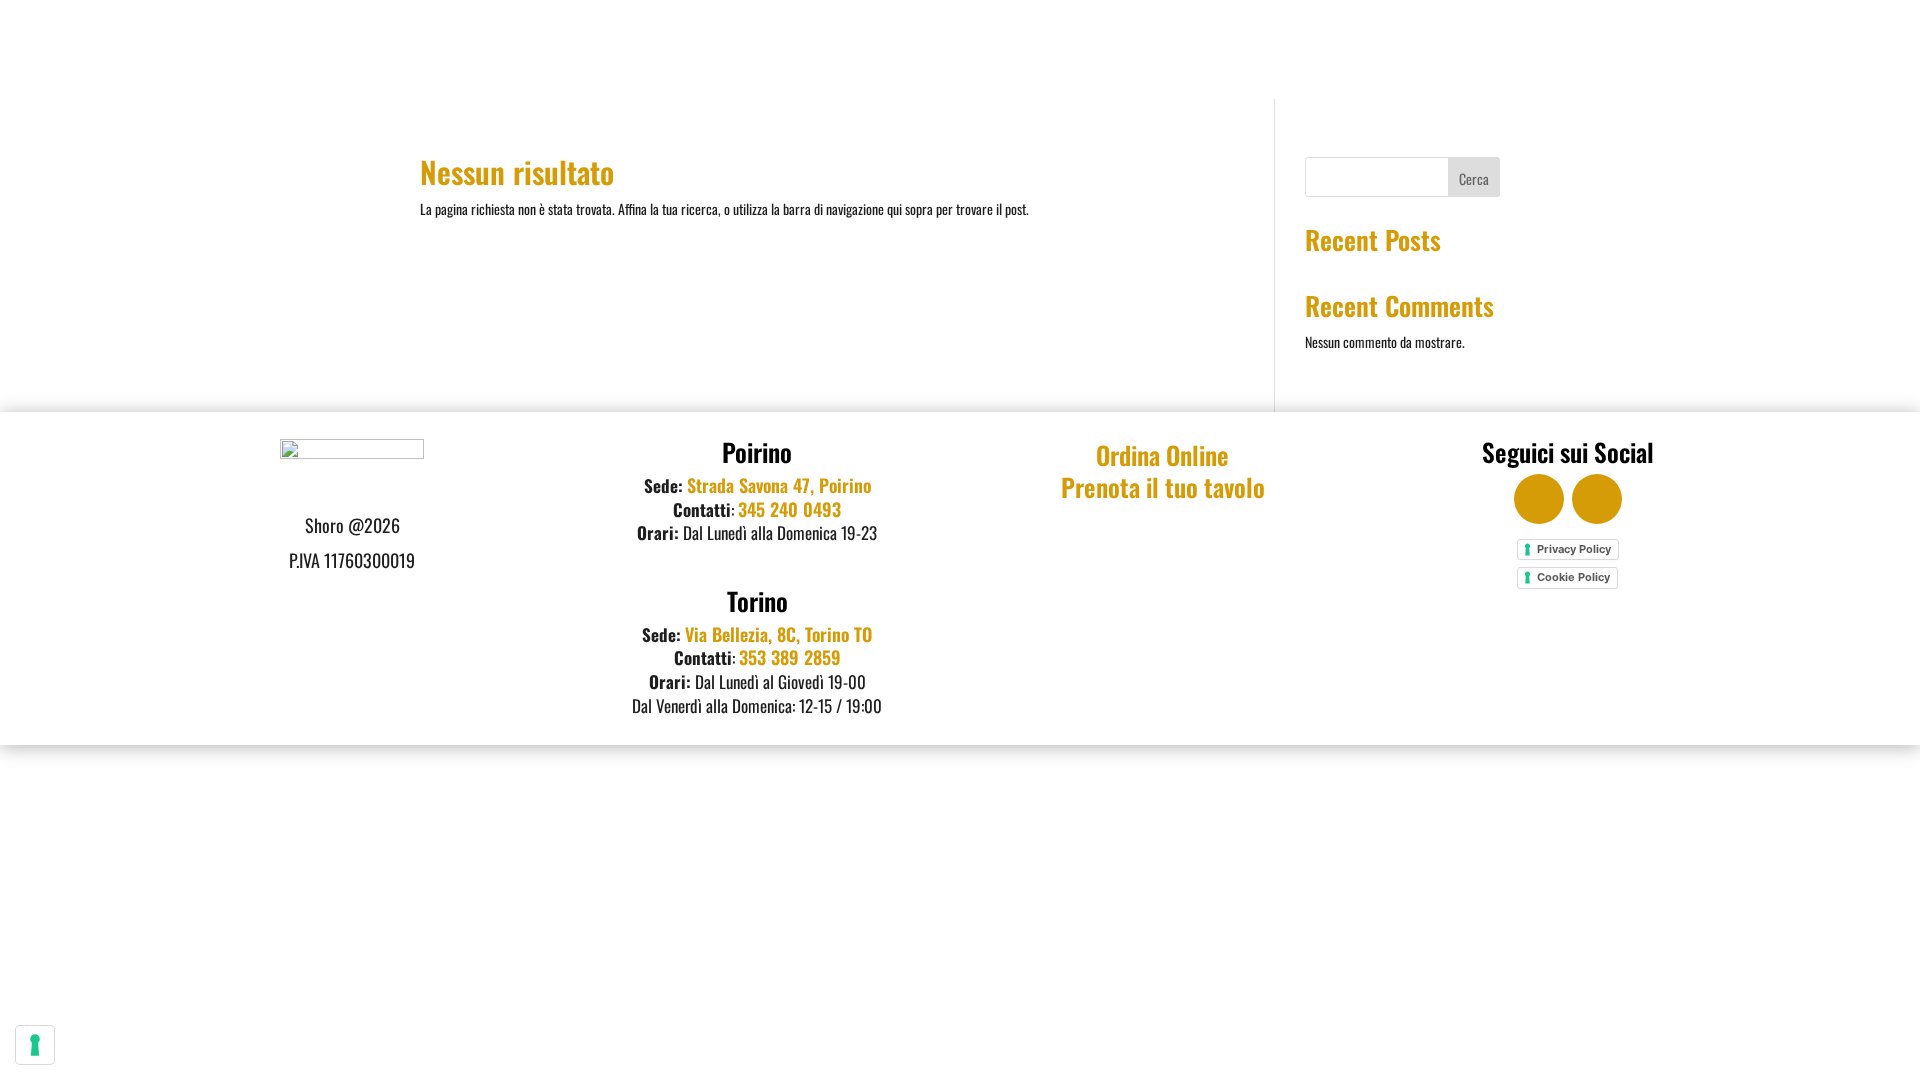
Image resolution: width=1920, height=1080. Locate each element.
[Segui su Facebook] (1539, 499)
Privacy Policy (1574, 549)
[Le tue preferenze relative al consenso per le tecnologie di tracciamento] (35, 1045)
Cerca (1474, 178)
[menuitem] (1002, 49)
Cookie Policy (1573, 577)
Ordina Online (1162, 454)
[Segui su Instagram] (1597, 499)
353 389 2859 (790, 657)
